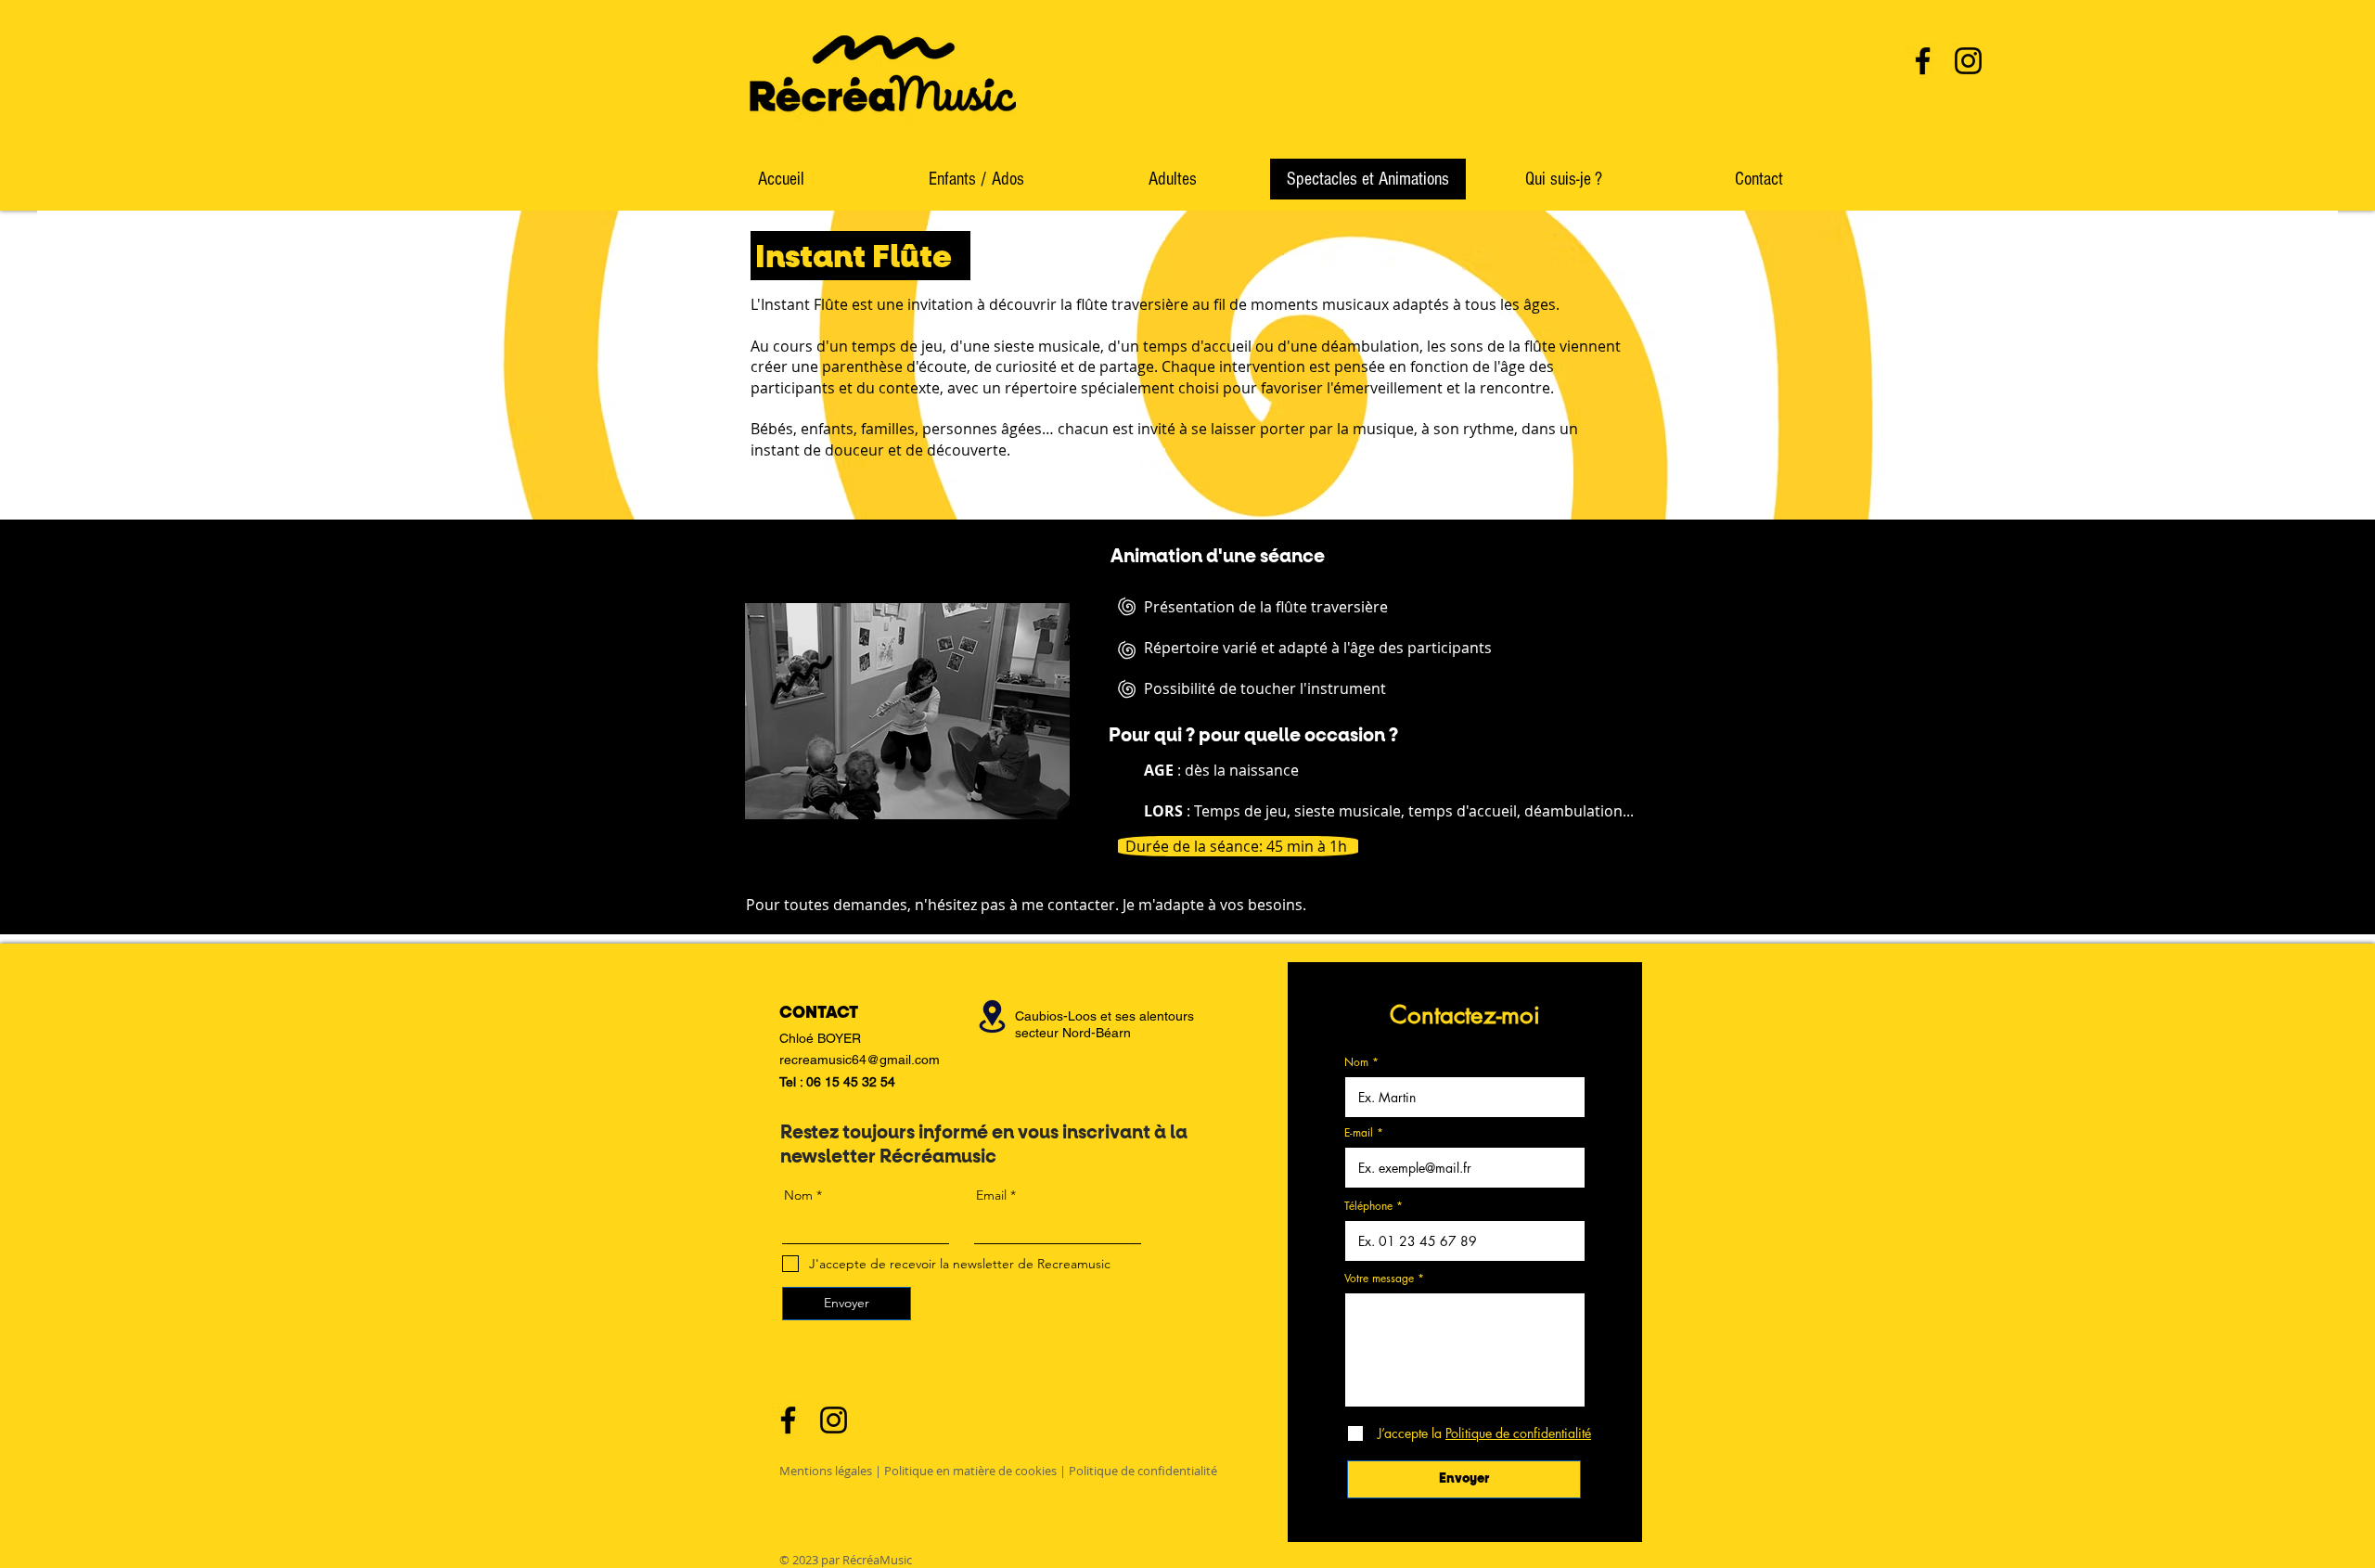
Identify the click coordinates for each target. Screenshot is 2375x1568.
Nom (1356, 1062)
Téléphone (1368, 1206)
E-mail (1359, 1133)
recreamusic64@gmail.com (860, 1060)
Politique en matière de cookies (970, 1471)
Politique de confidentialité (1143, 1471)
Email (991, 1195)
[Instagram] (1968, 61)
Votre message (1379, 1279)
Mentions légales (826, 1471)
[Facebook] (1923, 61)
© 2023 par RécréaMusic (846, 1560)
